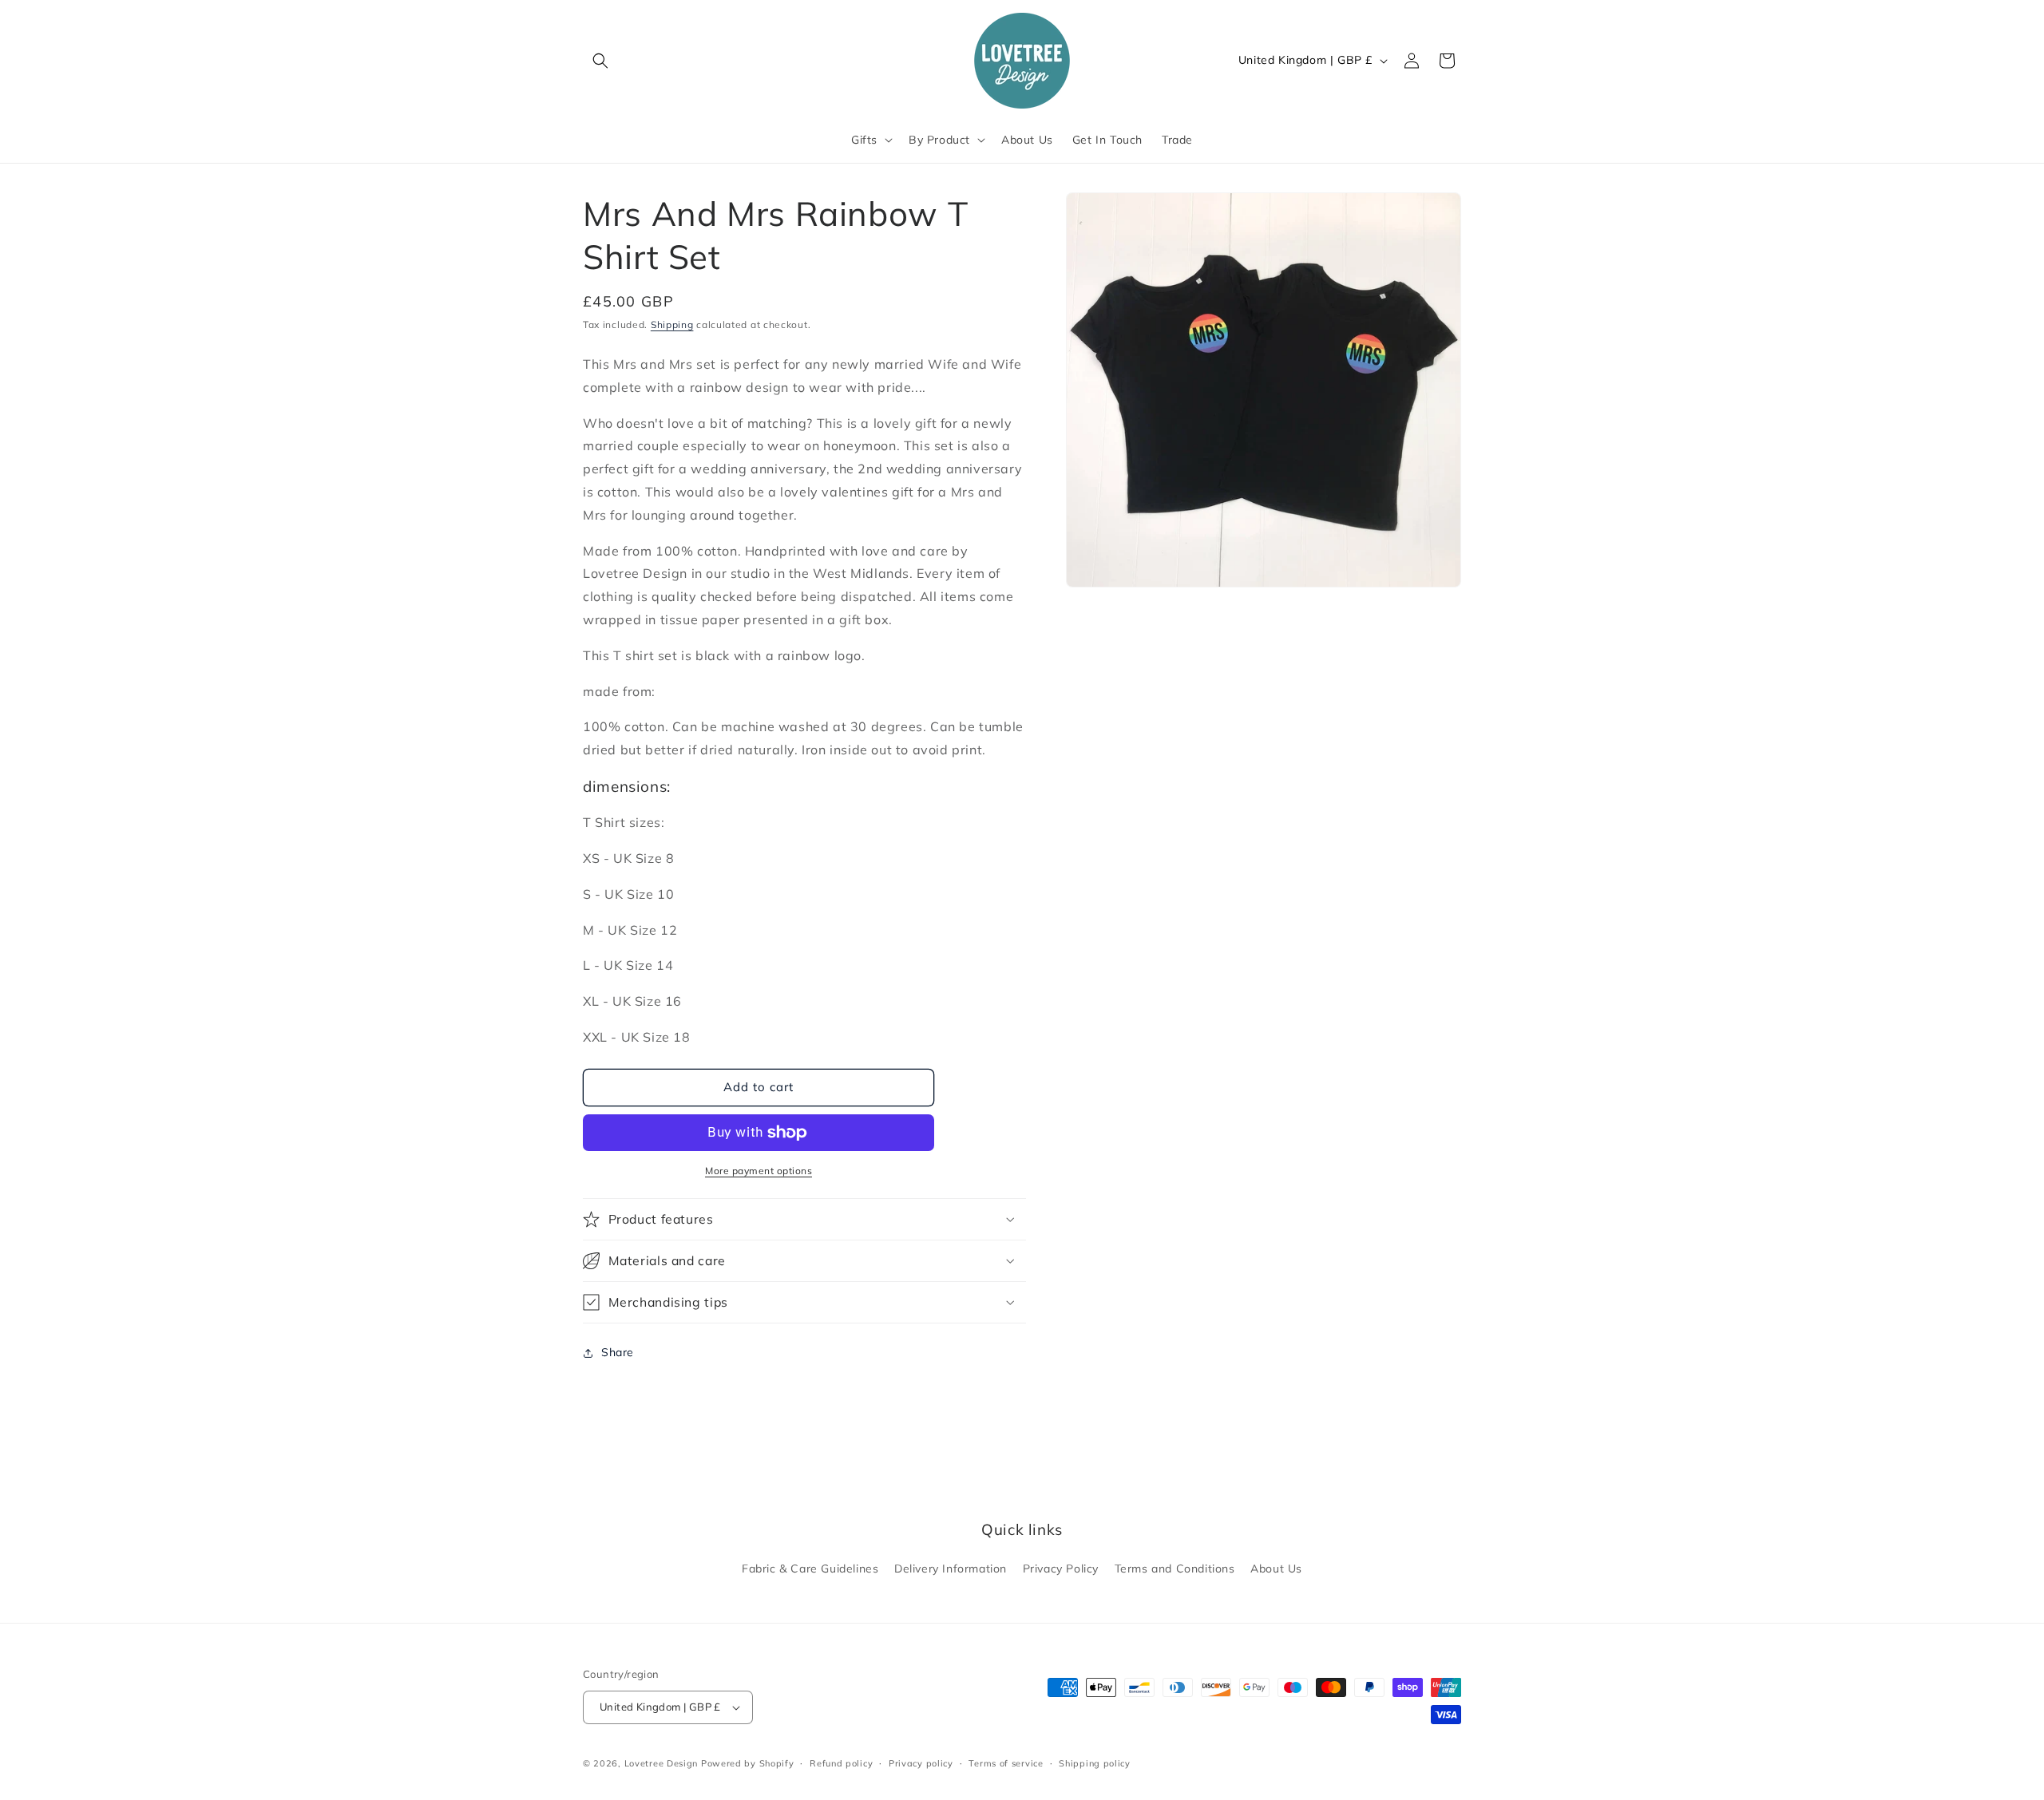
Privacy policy (921, 1763)
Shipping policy (1095, 1763)
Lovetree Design (662, 1763)
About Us (1276, 1569)
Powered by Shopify (748, 1763)
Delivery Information (951, 1569)
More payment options (759, 1171)
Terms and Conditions (1175, 1569)
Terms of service (1006, 1763)
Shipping (672, 324)
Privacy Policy (1061, 1569)
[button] (600, 61)
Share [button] (618, 1352)
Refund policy (841, 1763)
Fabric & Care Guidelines (810, 1569)
